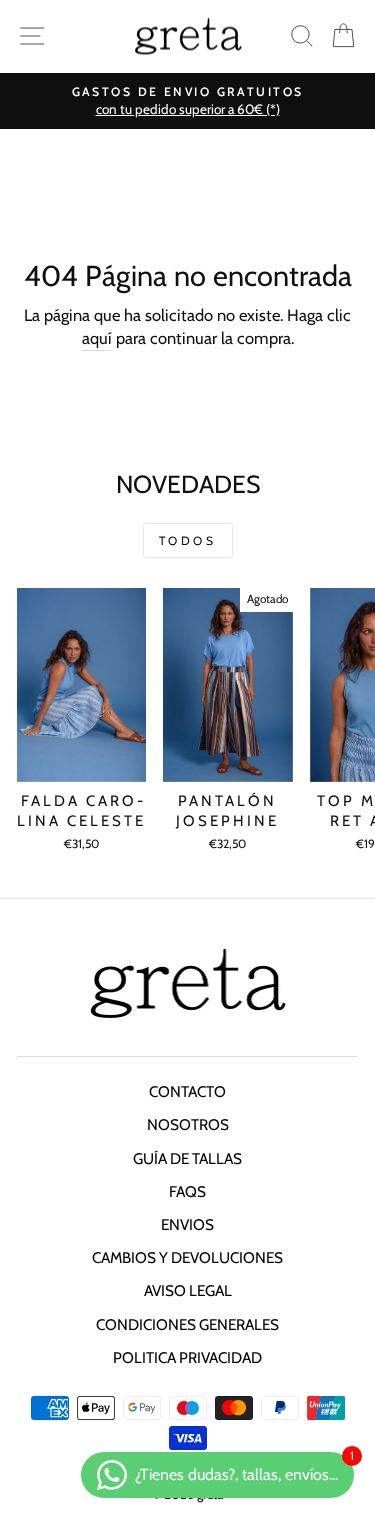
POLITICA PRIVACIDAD (187, 1357)
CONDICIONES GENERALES (187, 1324)
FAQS (187, 1191)
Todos (188, 540)
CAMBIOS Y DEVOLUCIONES (187, 1257)
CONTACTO (187, 1091)
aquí (97, 338)
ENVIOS (187, 1224)
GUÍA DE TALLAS (187, 1158)
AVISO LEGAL (188, 1290)
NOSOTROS (188, 1124)
